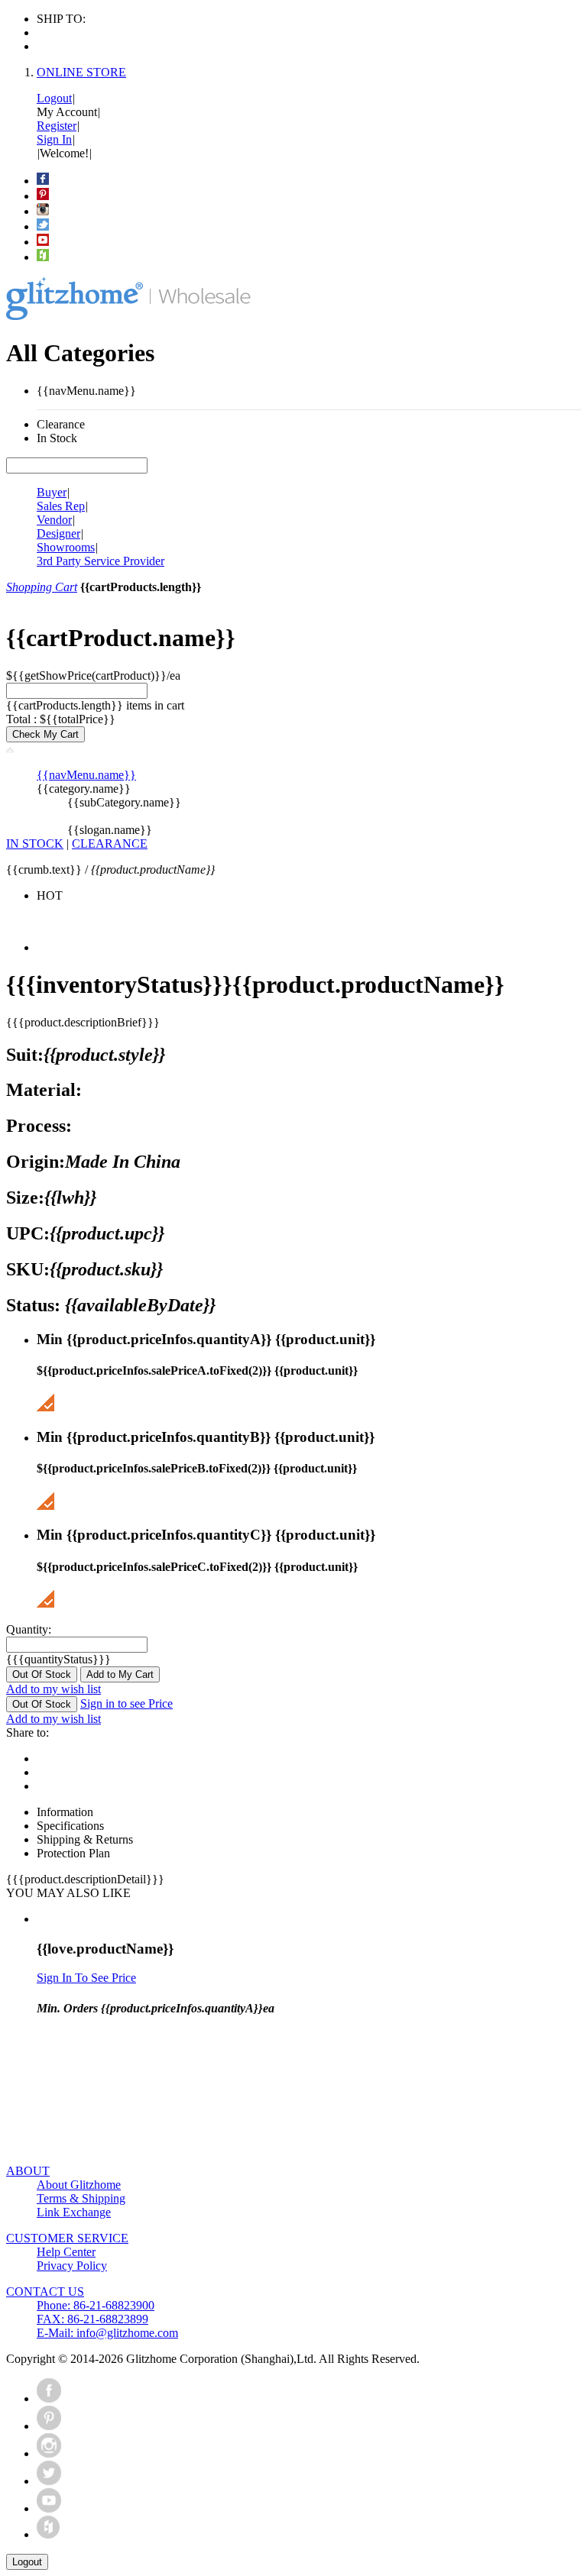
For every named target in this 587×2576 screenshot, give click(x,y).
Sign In (54, 139)
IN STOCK (35, 844)
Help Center (66, 2252)
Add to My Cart (120, 1674)
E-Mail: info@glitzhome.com (107, 2333)
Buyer (52, 492)
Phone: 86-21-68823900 (96, 2305)
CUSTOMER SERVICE (67, 2238)
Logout (54, 98)
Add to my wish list (54, 1689)
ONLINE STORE (81, 72)
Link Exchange (74, 2212)
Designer (58, 533)
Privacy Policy (72, 2266)
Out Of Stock (42, 1674)
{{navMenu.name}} (86, 775)
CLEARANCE (110, 844)
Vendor (54, 520)
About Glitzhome (79, 2185)
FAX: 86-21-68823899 (92, 2319)
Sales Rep (61, 506)
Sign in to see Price (126, 1703)
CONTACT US (45, 2292)
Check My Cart (45, 734)
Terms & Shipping (81, 2198)
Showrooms (66, 547)
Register (57, 126)
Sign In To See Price (86, 1978)
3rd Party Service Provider (101, 561)
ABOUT (28, 2171)
